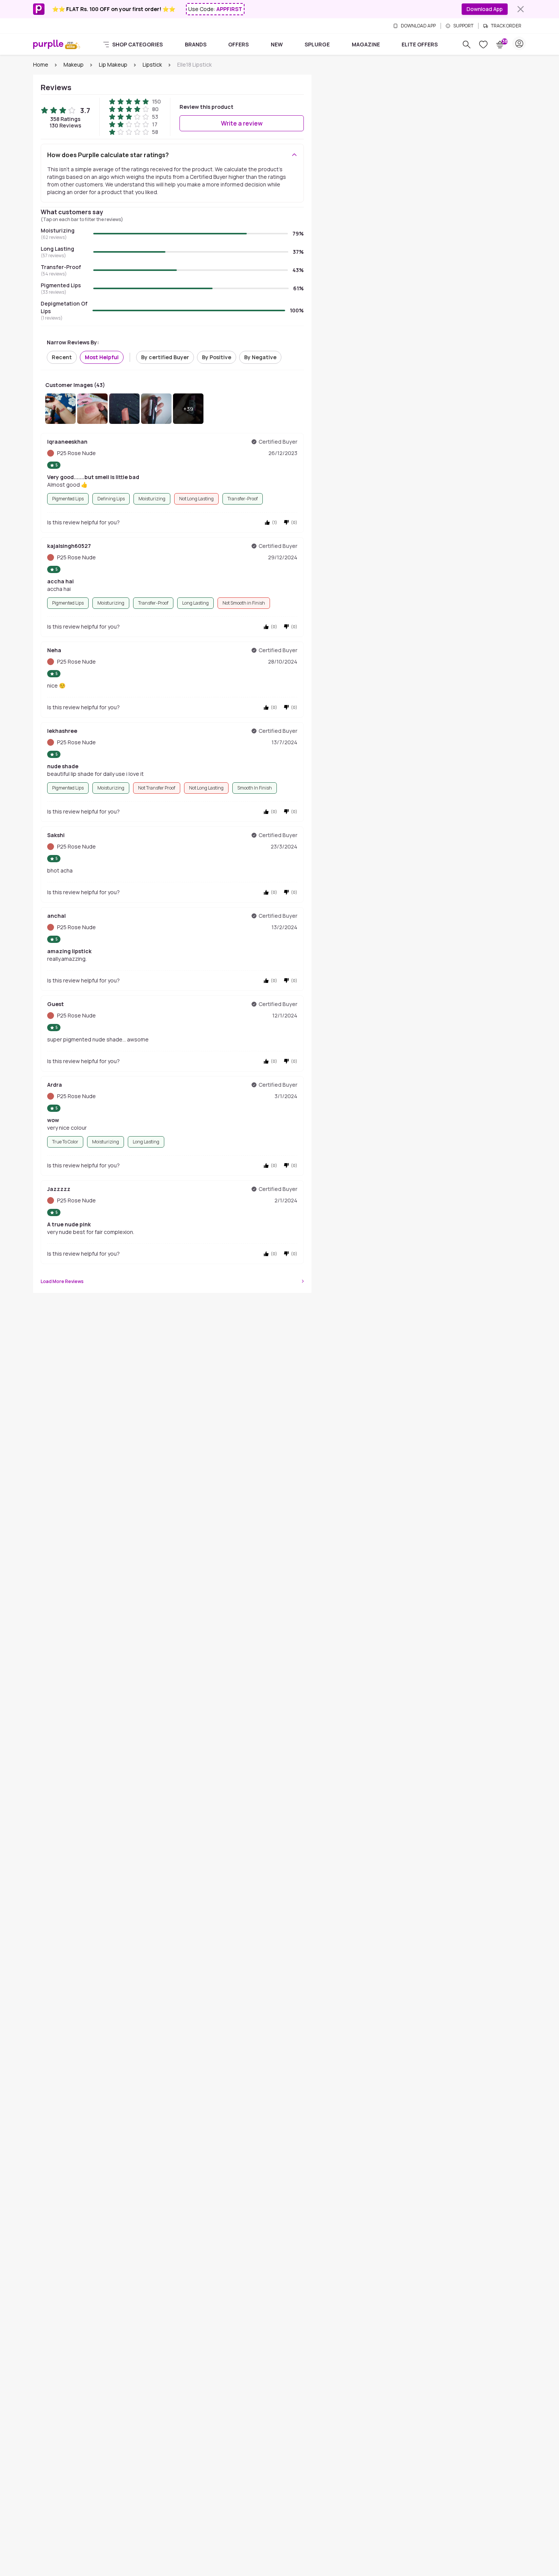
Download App (485, 9)
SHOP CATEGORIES (137, 44)
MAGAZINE (366, 44)
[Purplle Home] (48, 44)
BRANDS (196, 44)
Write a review (242, 123)
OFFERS (238, 44)
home (41, 64)
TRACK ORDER (506, 26)
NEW (277, 44)
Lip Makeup (113, 64)
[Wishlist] (483, 45)
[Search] (467, 45)
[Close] (521, 9)
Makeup (74, 64)
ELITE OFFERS (420, 44)
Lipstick (152, 64)
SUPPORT (463, 26)
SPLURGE (317, 44)
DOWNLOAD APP (418, 26)
